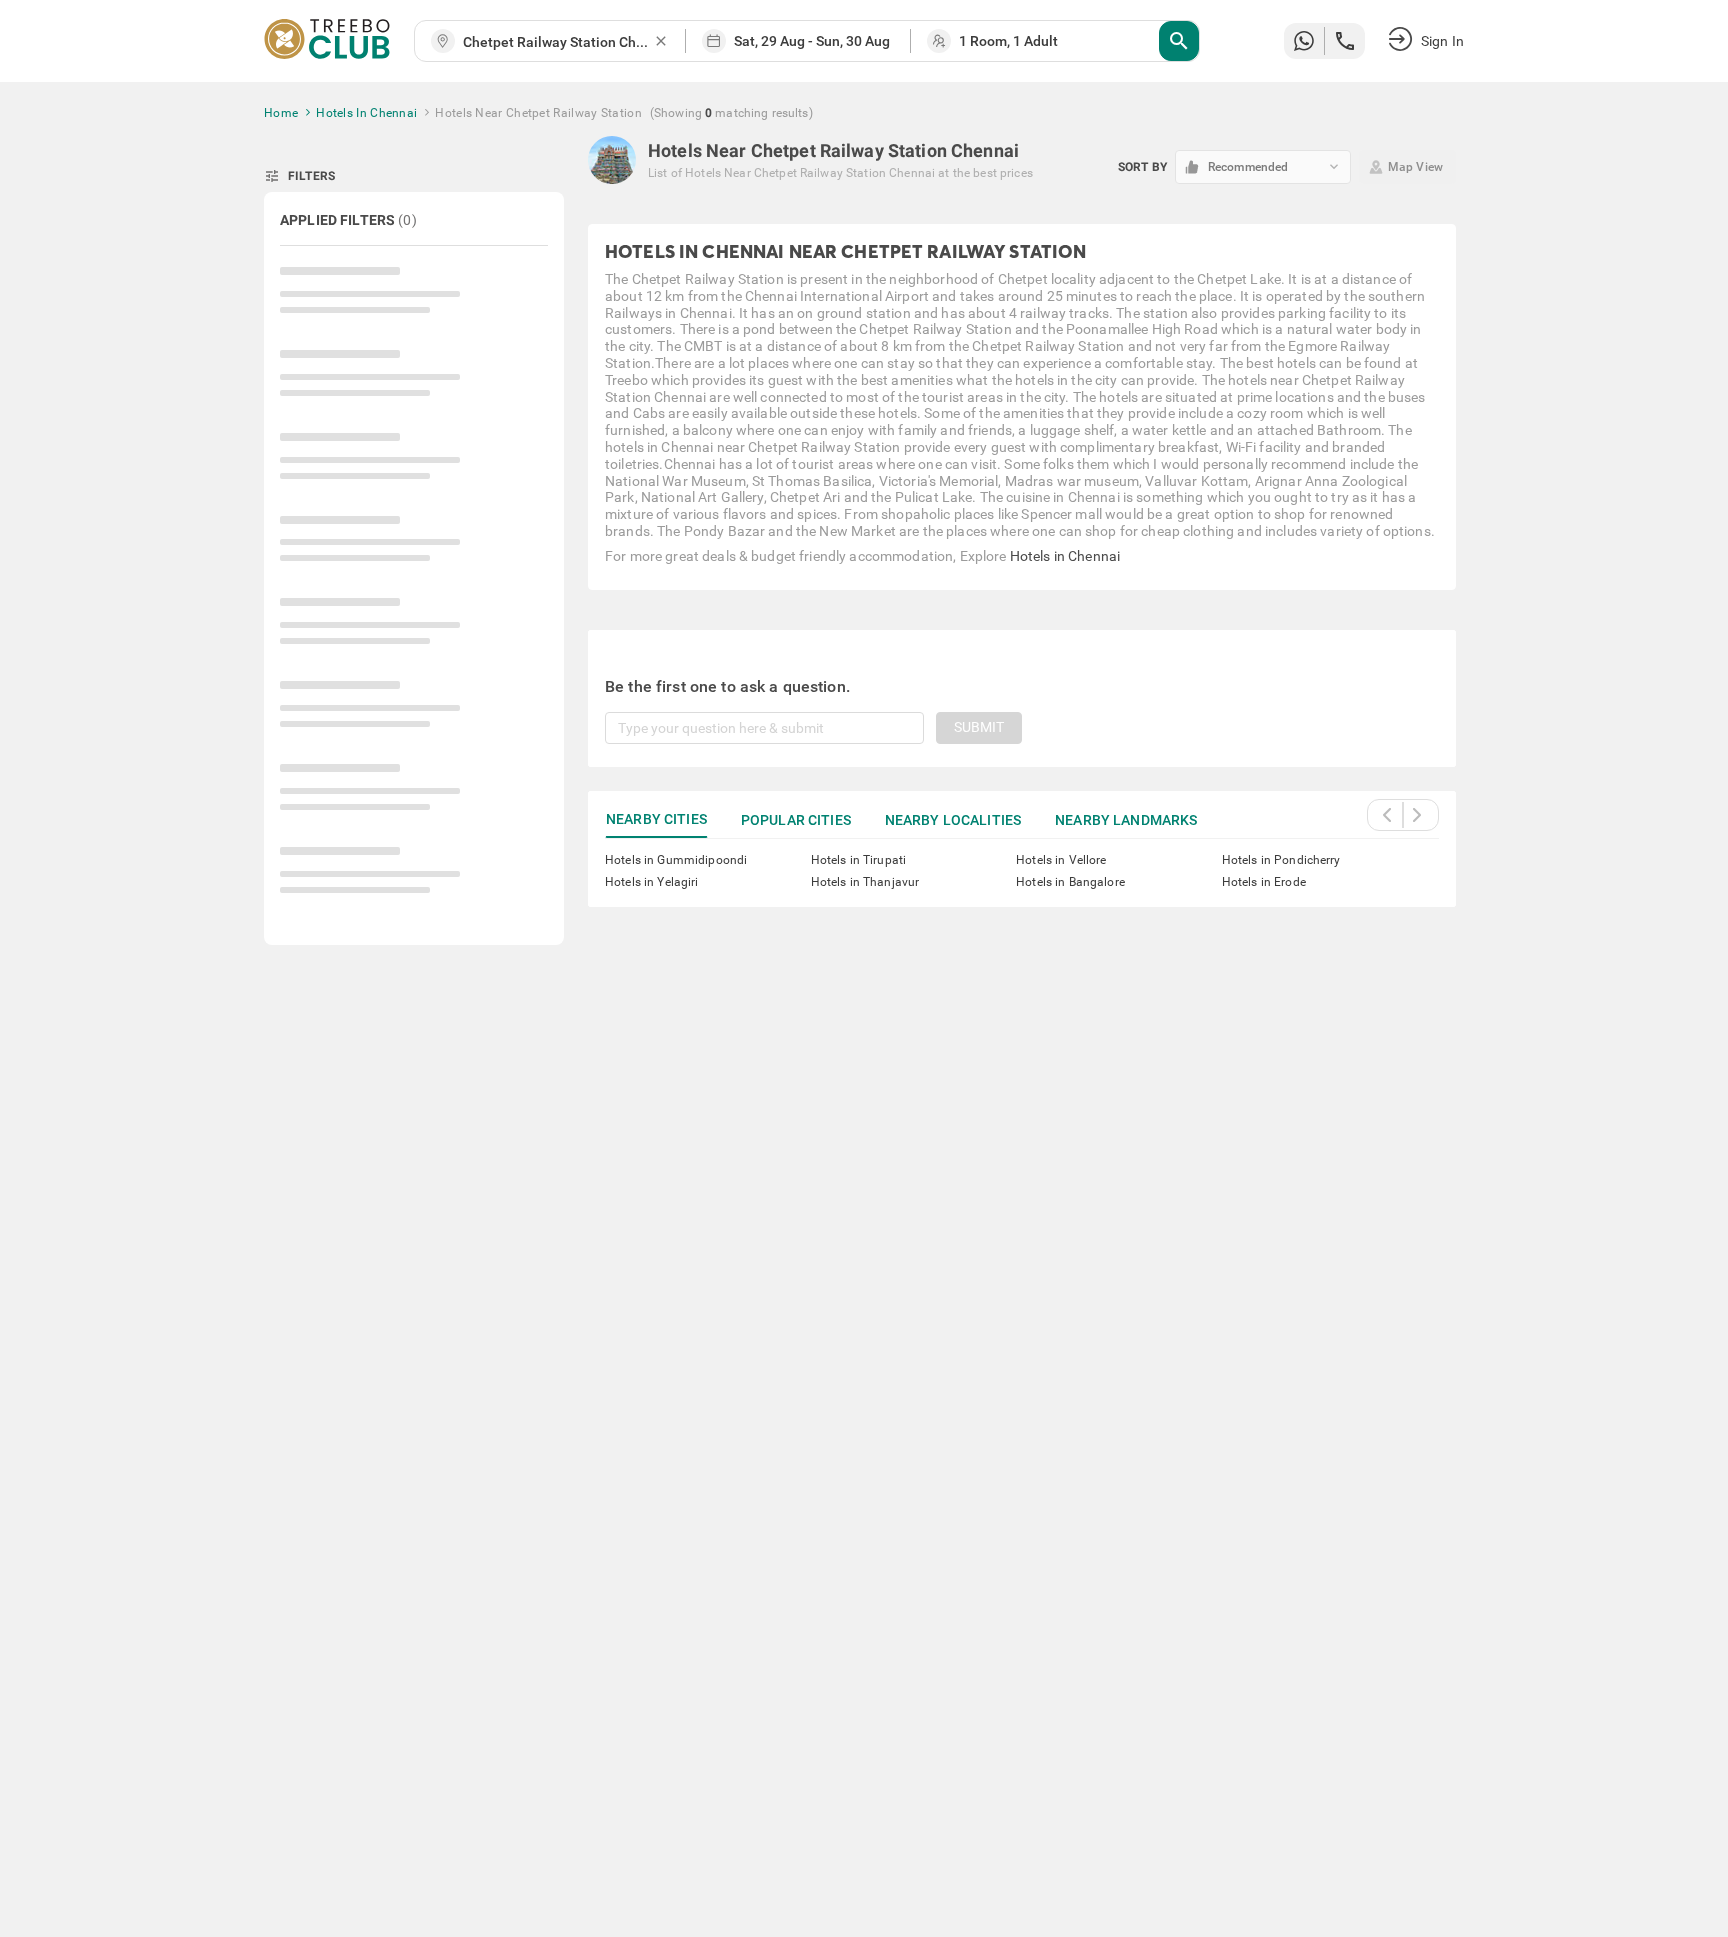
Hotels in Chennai (1065, 556)
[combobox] (558, 42)
